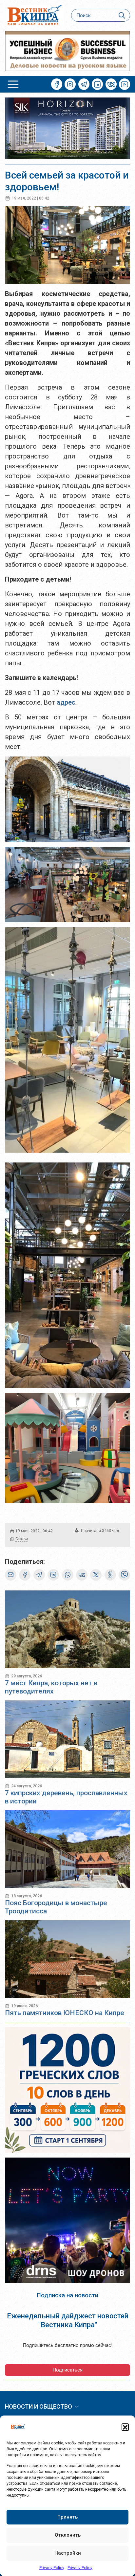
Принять (67, 2517)
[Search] (122, 15)
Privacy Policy (52, 2568)
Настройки (68, 2553)
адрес (66, 702)
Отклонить (68, 2535)
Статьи (22, 1539)
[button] (125, 2427)
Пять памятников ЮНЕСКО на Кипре (65, 2013)
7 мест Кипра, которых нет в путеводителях (51, 1687)
